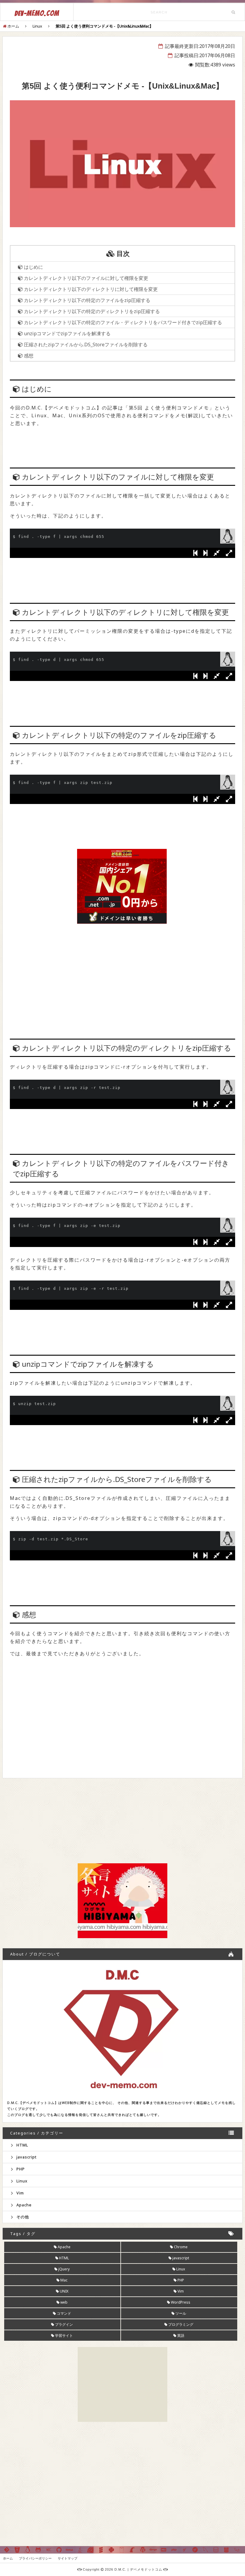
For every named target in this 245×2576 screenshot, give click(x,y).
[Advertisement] (122, 964)
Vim (20, 2193)
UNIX (64, 2291)
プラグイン (63, 2324)
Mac (63, 2280)
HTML (22, 2145)
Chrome (180, 2247)
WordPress (180, 2302)
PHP (20, 2169)
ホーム (8, 2558)
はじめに (33, 267)
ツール (180, 2313)
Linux (21, 2181)
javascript (26, 2157)
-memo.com (37, 13)
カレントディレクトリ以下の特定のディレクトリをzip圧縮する (91, 311)
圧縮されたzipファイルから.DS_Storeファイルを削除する (85, 345)
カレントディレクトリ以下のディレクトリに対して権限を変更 (90, 289)
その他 (22, 2217)
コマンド (63, 2313)
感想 (28, 356)
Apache (23, 2205)
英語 (180, 2335)
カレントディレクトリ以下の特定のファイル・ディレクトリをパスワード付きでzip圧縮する (122, 322)
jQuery (63, 2269)
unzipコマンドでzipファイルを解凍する (67, 333)
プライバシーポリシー (35, 2558)
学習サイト (63, 2335)
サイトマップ (68, 2558)
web (63, 2302)
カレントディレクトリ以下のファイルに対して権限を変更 (85, 278)
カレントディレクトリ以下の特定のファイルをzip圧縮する (86, 300)
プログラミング (180, 2324)
